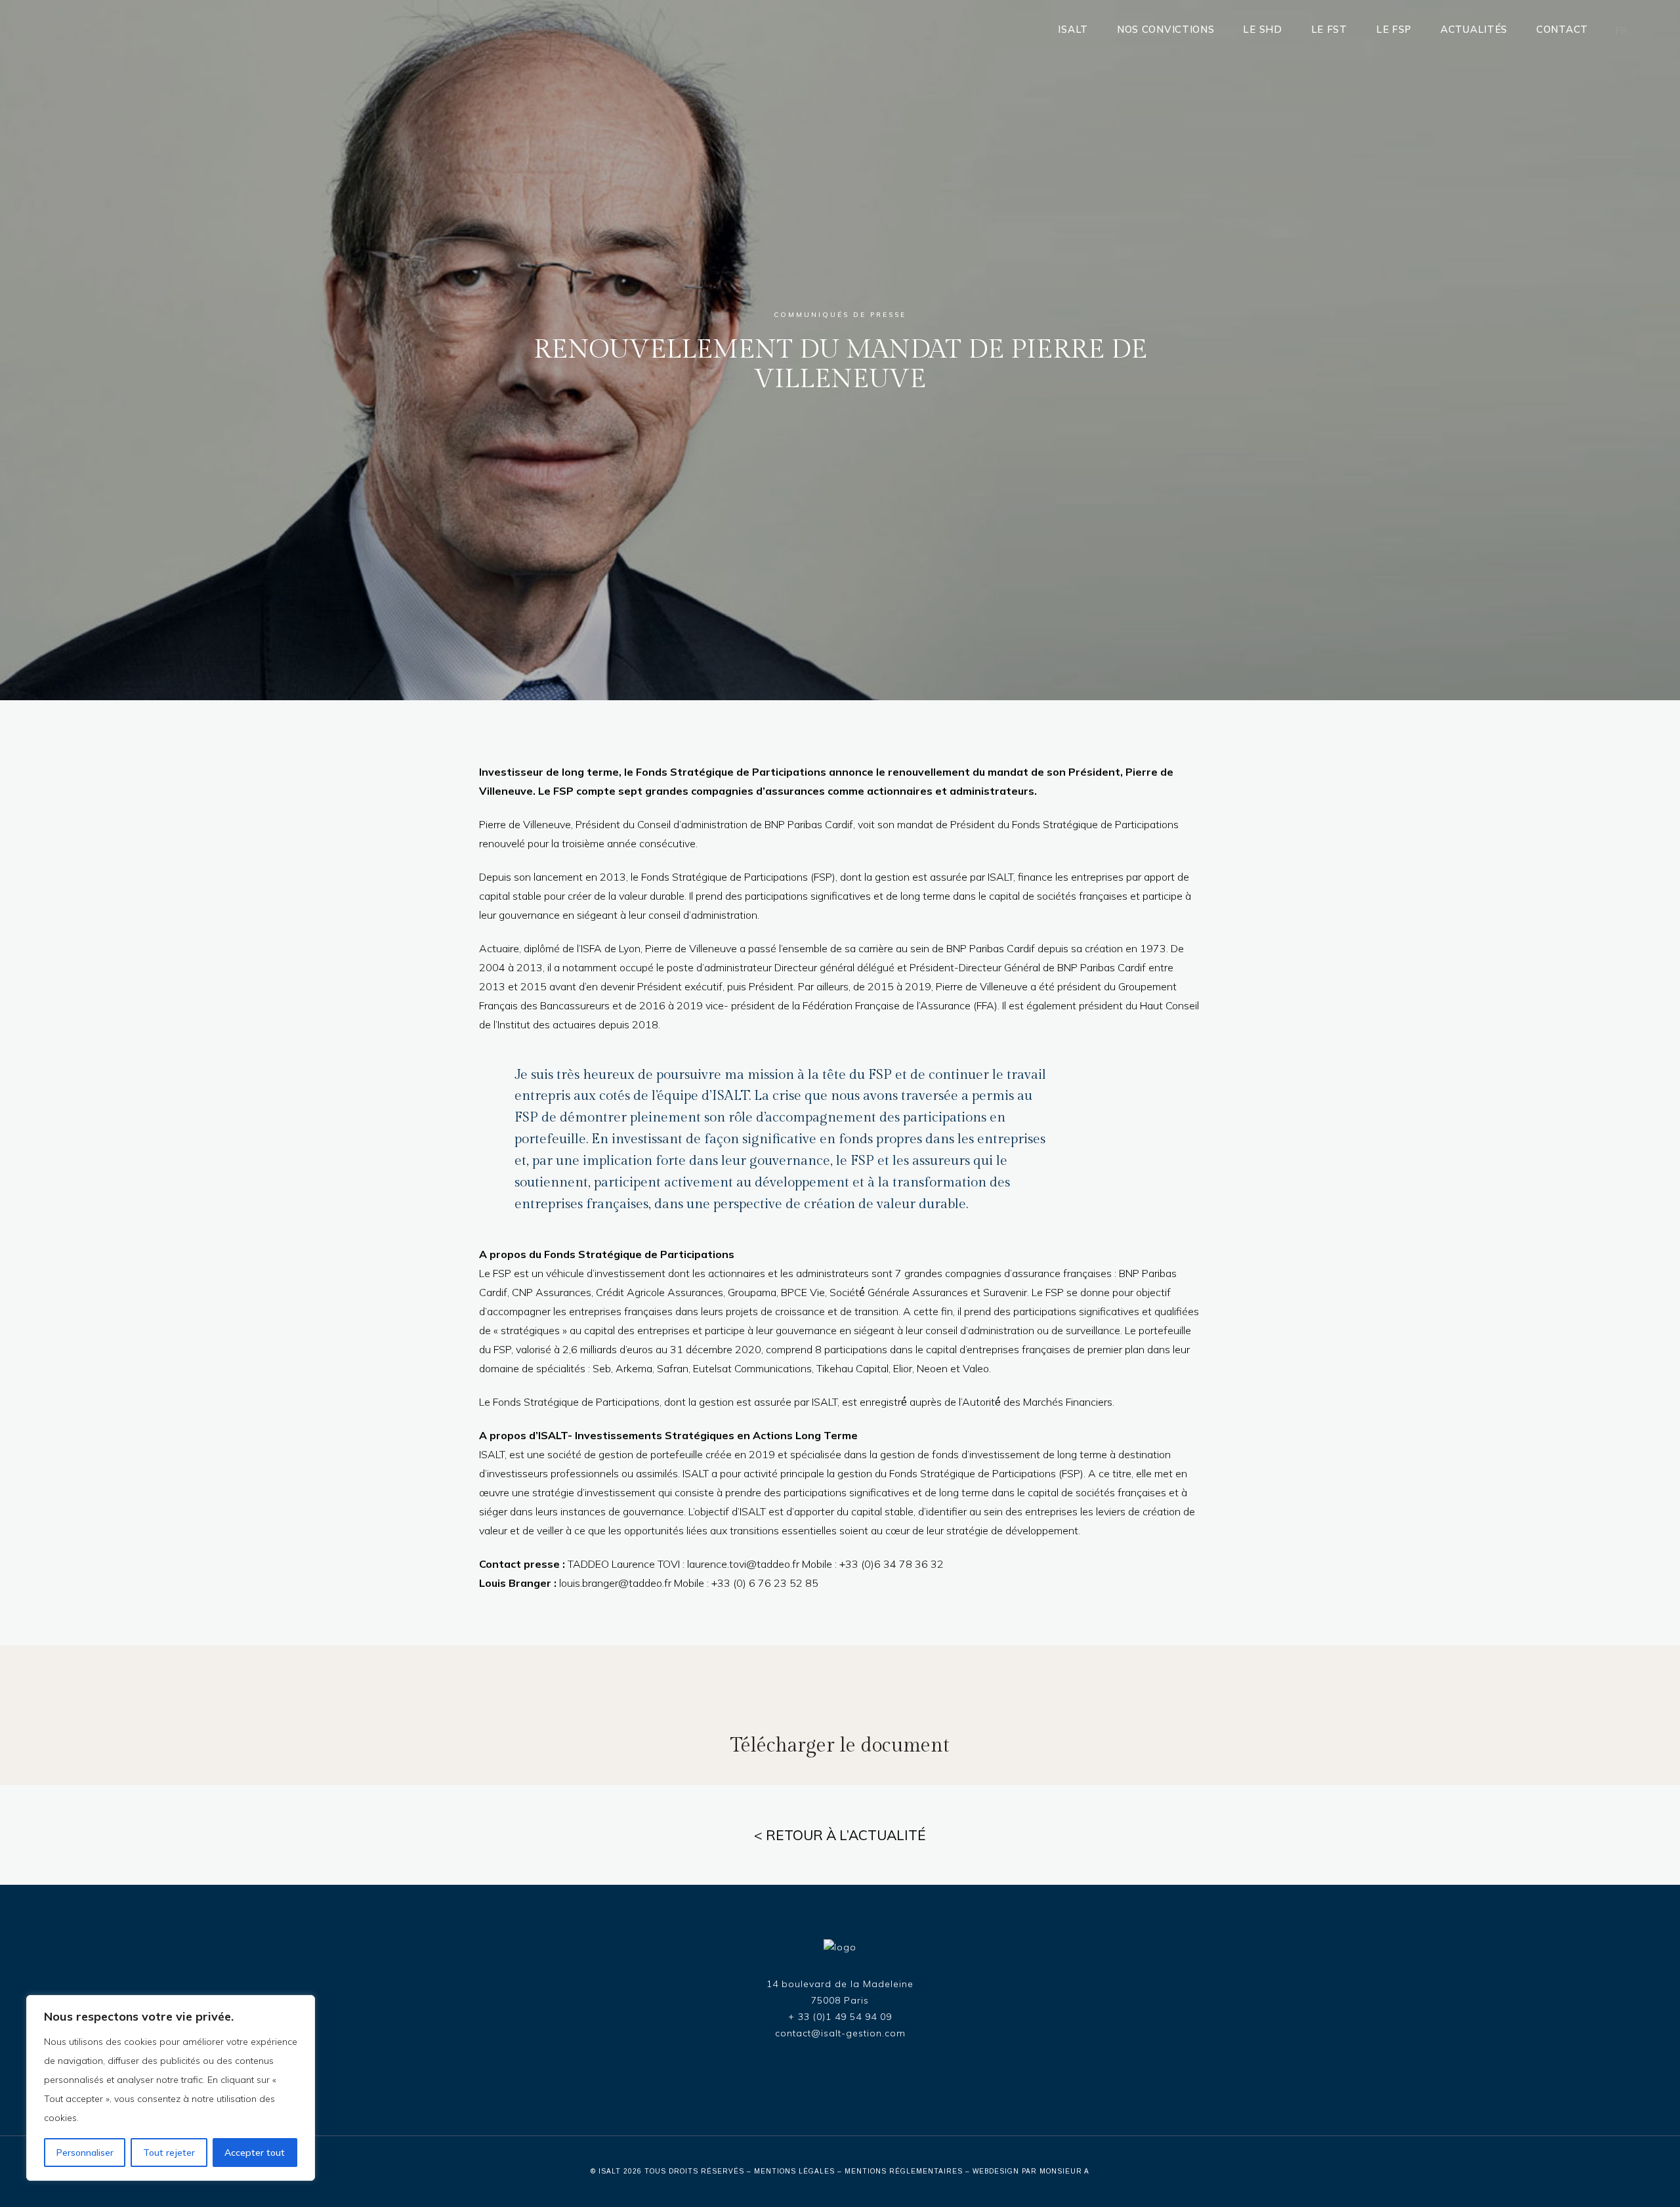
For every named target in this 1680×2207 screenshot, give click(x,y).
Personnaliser (85, 2153)
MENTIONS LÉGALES (794, 2171)
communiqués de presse (840, 315)
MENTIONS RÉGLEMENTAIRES (904, 2171)
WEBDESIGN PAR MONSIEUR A (1031, 2171)
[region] (171, 2088)
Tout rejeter (169, 2153)
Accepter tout (255, 2153)
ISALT (610, 2171)
